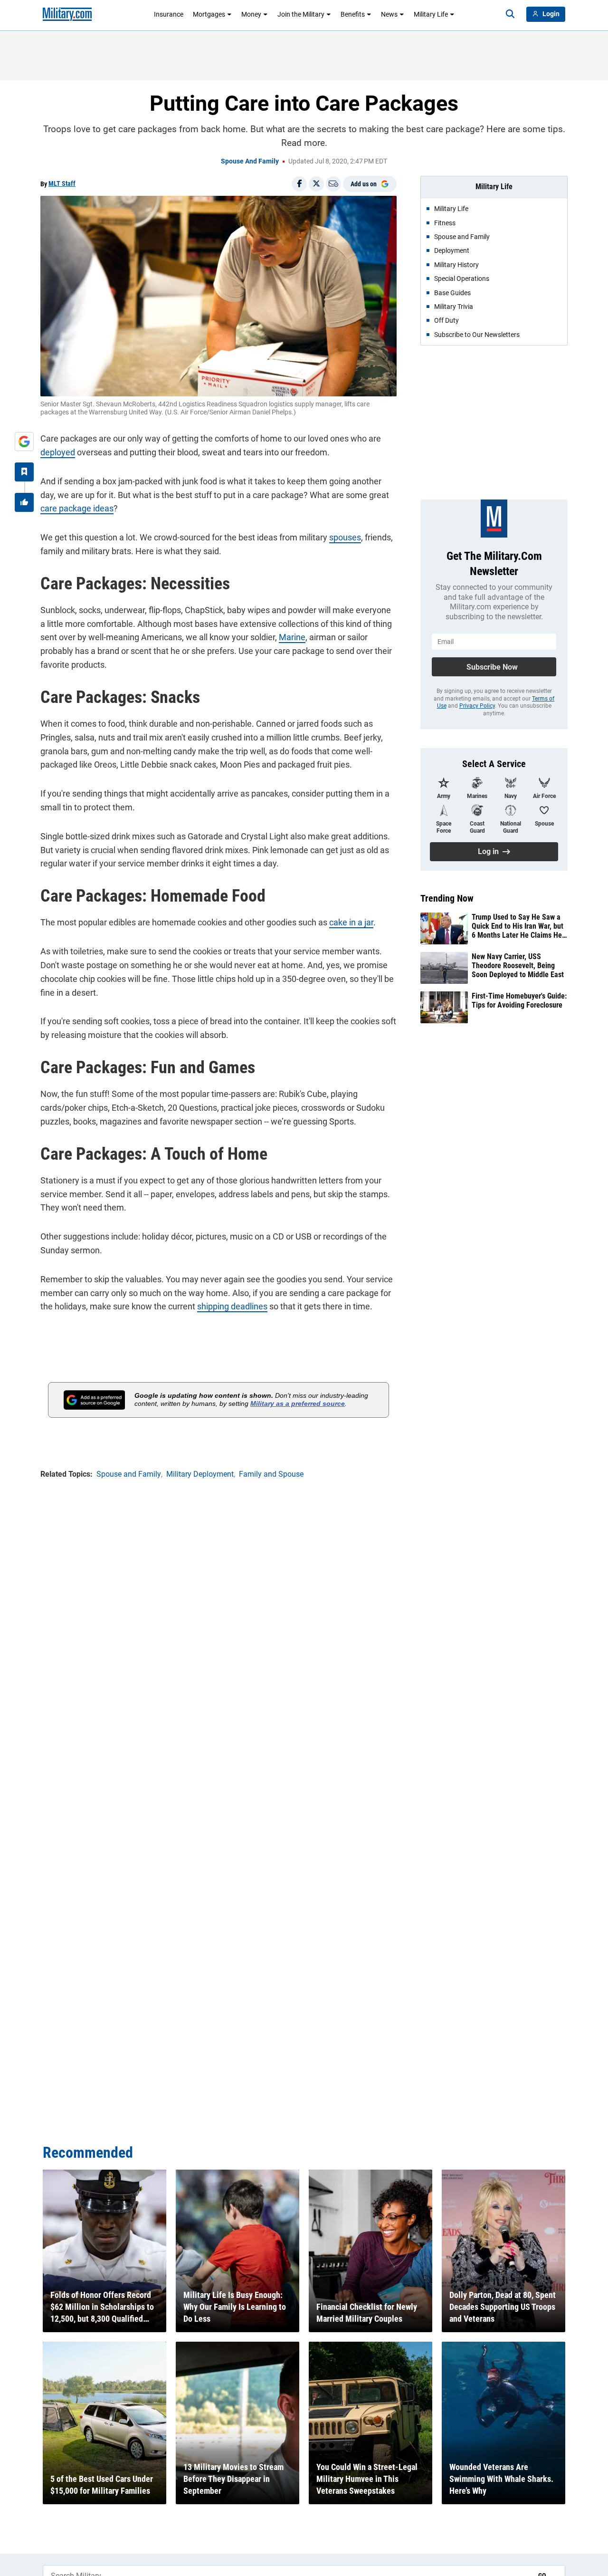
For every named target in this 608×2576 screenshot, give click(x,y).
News (389, 14)
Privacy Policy (477, 706)
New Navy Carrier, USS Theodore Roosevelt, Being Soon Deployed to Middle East (518, 966)
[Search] (510, 14)
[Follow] (24, 472)
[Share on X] (316, 184)
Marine (292, 637)
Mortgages (209, 14)
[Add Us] (24, 442)
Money (251, 14)
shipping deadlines (232, 1306)
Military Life (431, 14)
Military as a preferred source (298, 1403)
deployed (58, 452)
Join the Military (301, 14)
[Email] (333, 184)
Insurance (169, 14)
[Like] (24, 502)
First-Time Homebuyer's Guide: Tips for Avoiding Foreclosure (519, 1000)
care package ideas (77, 508)
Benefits (353, 14)
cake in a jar (351, 922)
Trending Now (447, 898)
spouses (345, 537)
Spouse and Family (250, 161)
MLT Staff (62, 183)
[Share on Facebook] (299, 184)
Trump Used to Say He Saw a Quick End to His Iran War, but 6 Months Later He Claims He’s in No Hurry (519, 926)
